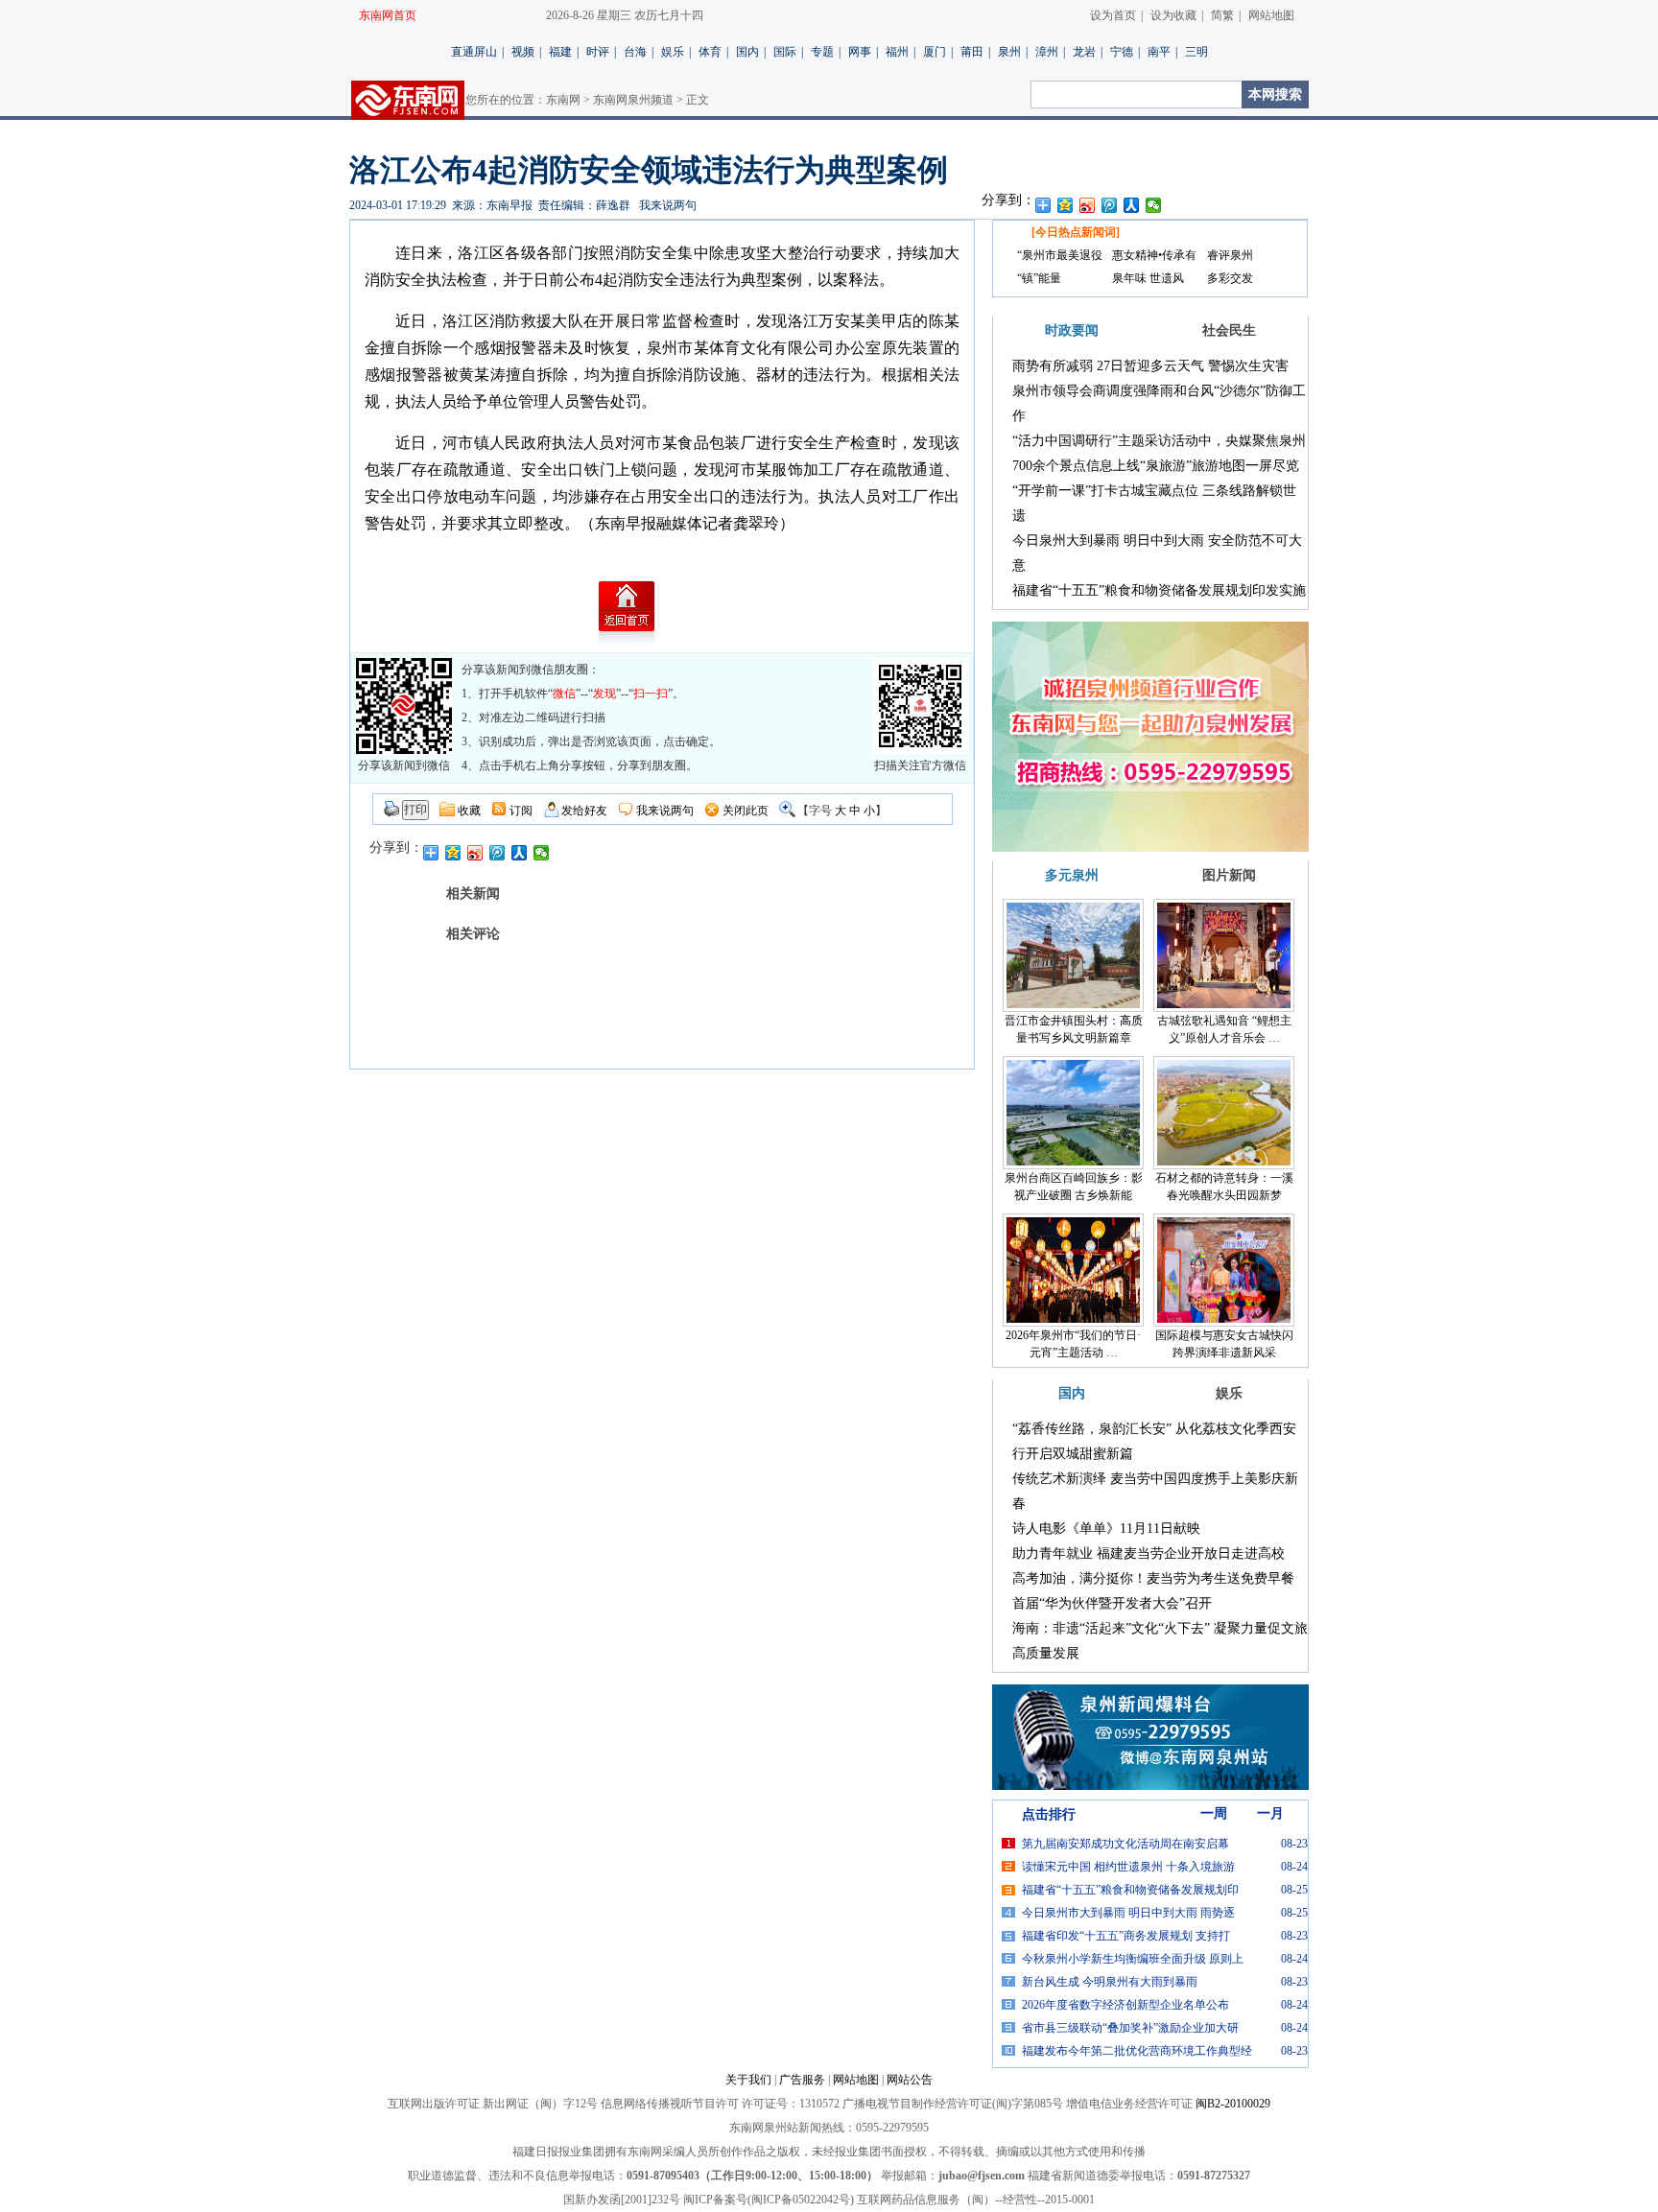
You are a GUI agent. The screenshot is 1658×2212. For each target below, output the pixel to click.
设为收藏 (1173, 15)
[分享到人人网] (1132, 205)
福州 (897, 52)
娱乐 (673, 52)
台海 (635, 52)
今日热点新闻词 (1076, 232)
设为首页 (1113, 15)
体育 (710, 52)
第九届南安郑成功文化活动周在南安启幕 (1125, 1844)
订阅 (521, 811)
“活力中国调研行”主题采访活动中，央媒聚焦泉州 (1159, 441)
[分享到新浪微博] (1088, 205)
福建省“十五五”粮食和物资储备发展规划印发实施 (1159, 590)
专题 (822, 52)
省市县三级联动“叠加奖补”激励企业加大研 (1130, 2028)
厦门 (935, 52)
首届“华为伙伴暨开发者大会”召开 (1112, 1603)
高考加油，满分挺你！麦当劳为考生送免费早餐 (1153, 1578)
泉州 (1009, 52)
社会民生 (1229, 330)
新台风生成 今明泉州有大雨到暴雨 (1110, 1982)
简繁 (1222, 15)
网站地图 (1271, 15)
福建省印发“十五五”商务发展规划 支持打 (1126, 1936)
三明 (1196, 52)
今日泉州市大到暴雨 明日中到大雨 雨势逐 (1128, 1913)
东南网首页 (388, 15)
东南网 (563, 100)
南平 (1159, 52)
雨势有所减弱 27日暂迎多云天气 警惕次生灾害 (1150, 366)
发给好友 (584, 811)
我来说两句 (668, 205)
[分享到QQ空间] (1066, 205)
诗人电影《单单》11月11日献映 (1106, 1529)
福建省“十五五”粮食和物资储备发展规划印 (1130, 1890)
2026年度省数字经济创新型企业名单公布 (1125, 2005)
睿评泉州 (1230, 255)
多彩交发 (1230, 278)
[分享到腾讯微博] (1110, 205)
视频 (523, 52)
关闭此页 (746, 811)
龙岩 (1084, 52)
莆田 (972, 52)
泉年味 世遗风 (1148, 278)
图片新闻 (1229, 875)
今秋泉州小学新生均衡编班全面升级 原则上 (1133, 1959)
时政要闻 (1072, 330)
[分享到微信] (1154, 205)
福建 (560, 52)
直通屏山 (474, 52)
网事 (860, 52)
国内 (747, 52)
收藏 (469, 811)
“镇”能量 (1039, 278)
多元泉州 (1072, 875)
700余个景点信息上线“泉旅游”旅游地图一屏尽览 (1156, 466)
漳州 (1047, 52)
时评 (598, 52)
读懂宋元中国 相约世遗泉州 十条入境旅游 (1128, 1867)
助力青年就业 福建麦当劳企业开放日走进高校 (1149, 1553)
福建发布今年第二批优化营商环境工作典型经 (1137, 2051)
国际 (785, 52)
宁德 (1122, 52)
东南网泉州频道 (633, 100)
